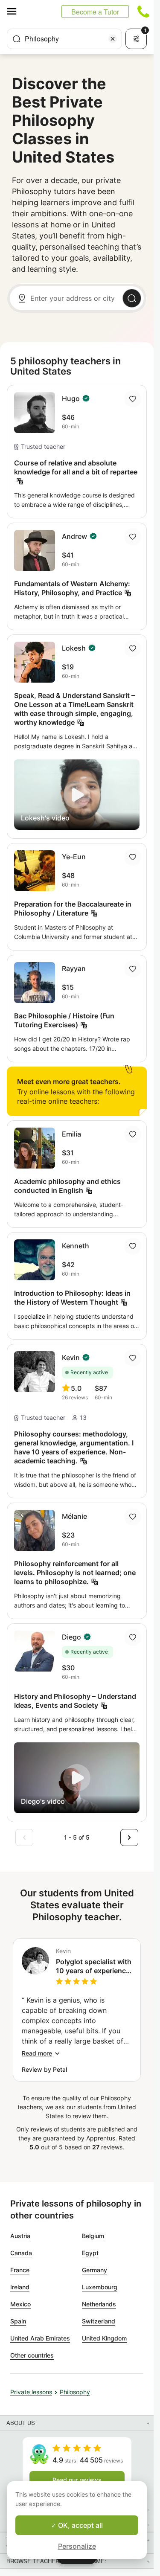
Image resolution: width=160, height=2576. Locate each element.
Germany (95, 2270)
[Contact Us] (143, 12)
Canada (21, 2253)
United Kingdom (104, 2338)
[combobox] (64, 39)
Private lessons (31, 2392)
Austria (20, 2236)
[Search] (132, 298)
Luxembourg (100, 2287)
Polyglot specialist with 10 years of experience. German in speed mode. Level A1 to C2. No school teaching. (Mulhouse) (94, 1966)
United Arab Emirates (40, 2338)
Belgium (93, 2236)
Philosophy (75, 2392)
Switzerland (99, 2321)
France (20, 2270)
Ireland (20, 2287)
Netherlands (99, 2304)
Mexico (20, 2304)
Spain (18, 2321)
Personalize (77, 2546)
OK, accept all (80, 2525)
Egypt (90, 2253)
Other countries (32, 2355)
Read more (37, 2053)
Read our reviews (77, 2480)
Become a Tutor (95, 12)
